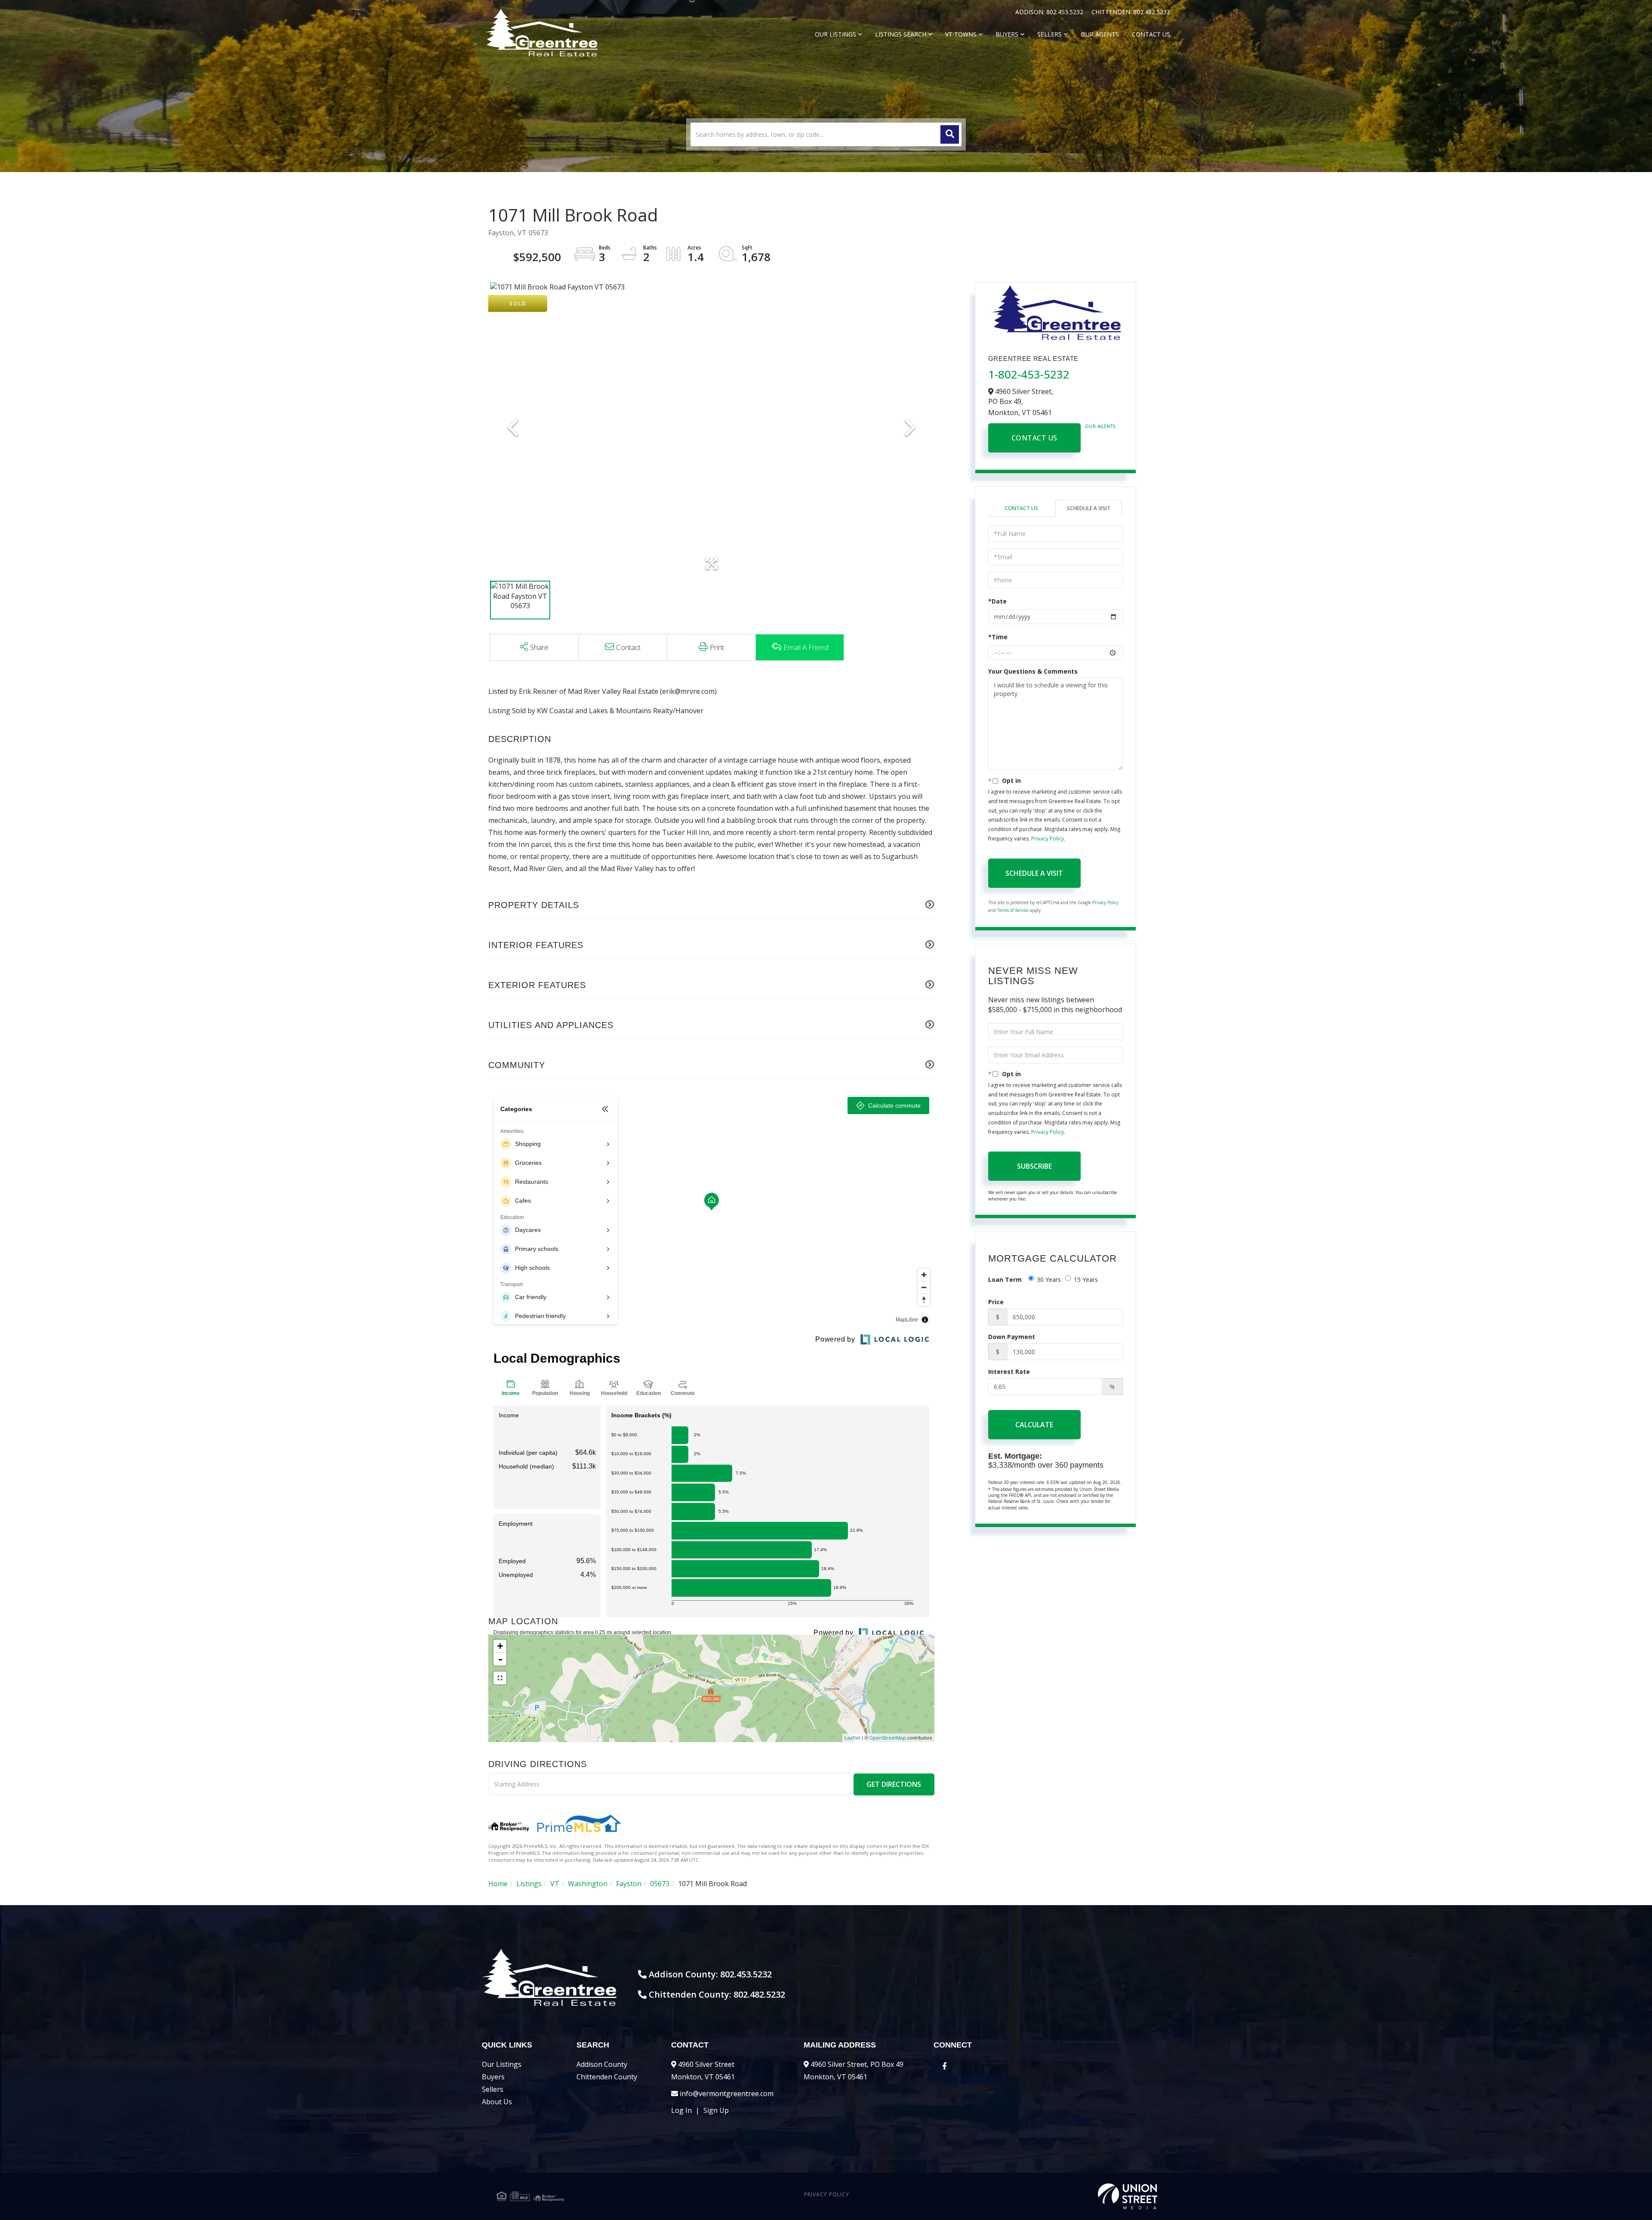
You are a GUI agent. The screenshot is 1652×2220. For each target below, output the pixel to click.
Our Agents (1100, 426)
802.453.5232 (1066, 12)
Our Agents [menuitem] (1100, 34)
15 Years (1086, 1279)
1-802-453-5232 (1029, 374)
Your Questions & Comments (1033, 671)
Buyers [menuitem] (1007, 34)
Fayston (629, 1884)
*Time (998, 637)
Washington (588, 1884)
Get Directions (894, 1784)
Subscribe (1034, 1166)
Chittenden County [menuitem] (607, 2077)
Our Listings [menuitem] (835, 34)
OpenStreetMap (888, 1738)
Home (498, 1884)
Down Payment (1012, 1337)
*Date (997, 601)
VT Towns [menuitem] (961, 34)
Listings (529, 1884)
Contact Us (1034, 438)
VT (555, 1884)
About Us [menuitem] (497, 2102)
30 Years (1049, 1279)
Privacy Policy (1048, 839)
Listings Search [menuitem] (901, 34)
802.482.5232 (1152, 12)
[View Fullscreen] (500, 1678)
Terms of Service (1013, 910)
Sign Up (716, 2110)
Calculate (1034, 1425)
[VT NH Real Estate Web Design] (1047, 2196)
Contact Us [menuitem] (1151, 34)
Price (996, 1302)
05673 (660, 1884)
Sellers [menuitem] (1049, 34)
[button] (950, 134)
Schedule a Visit (1089, 508)
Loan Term (1005, 1279)
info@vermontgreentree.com (727, 2094)
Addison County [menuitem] (602, 2064)
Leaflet (852, 1738)
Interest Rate (1009, 1372)
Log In (681, 2110)
